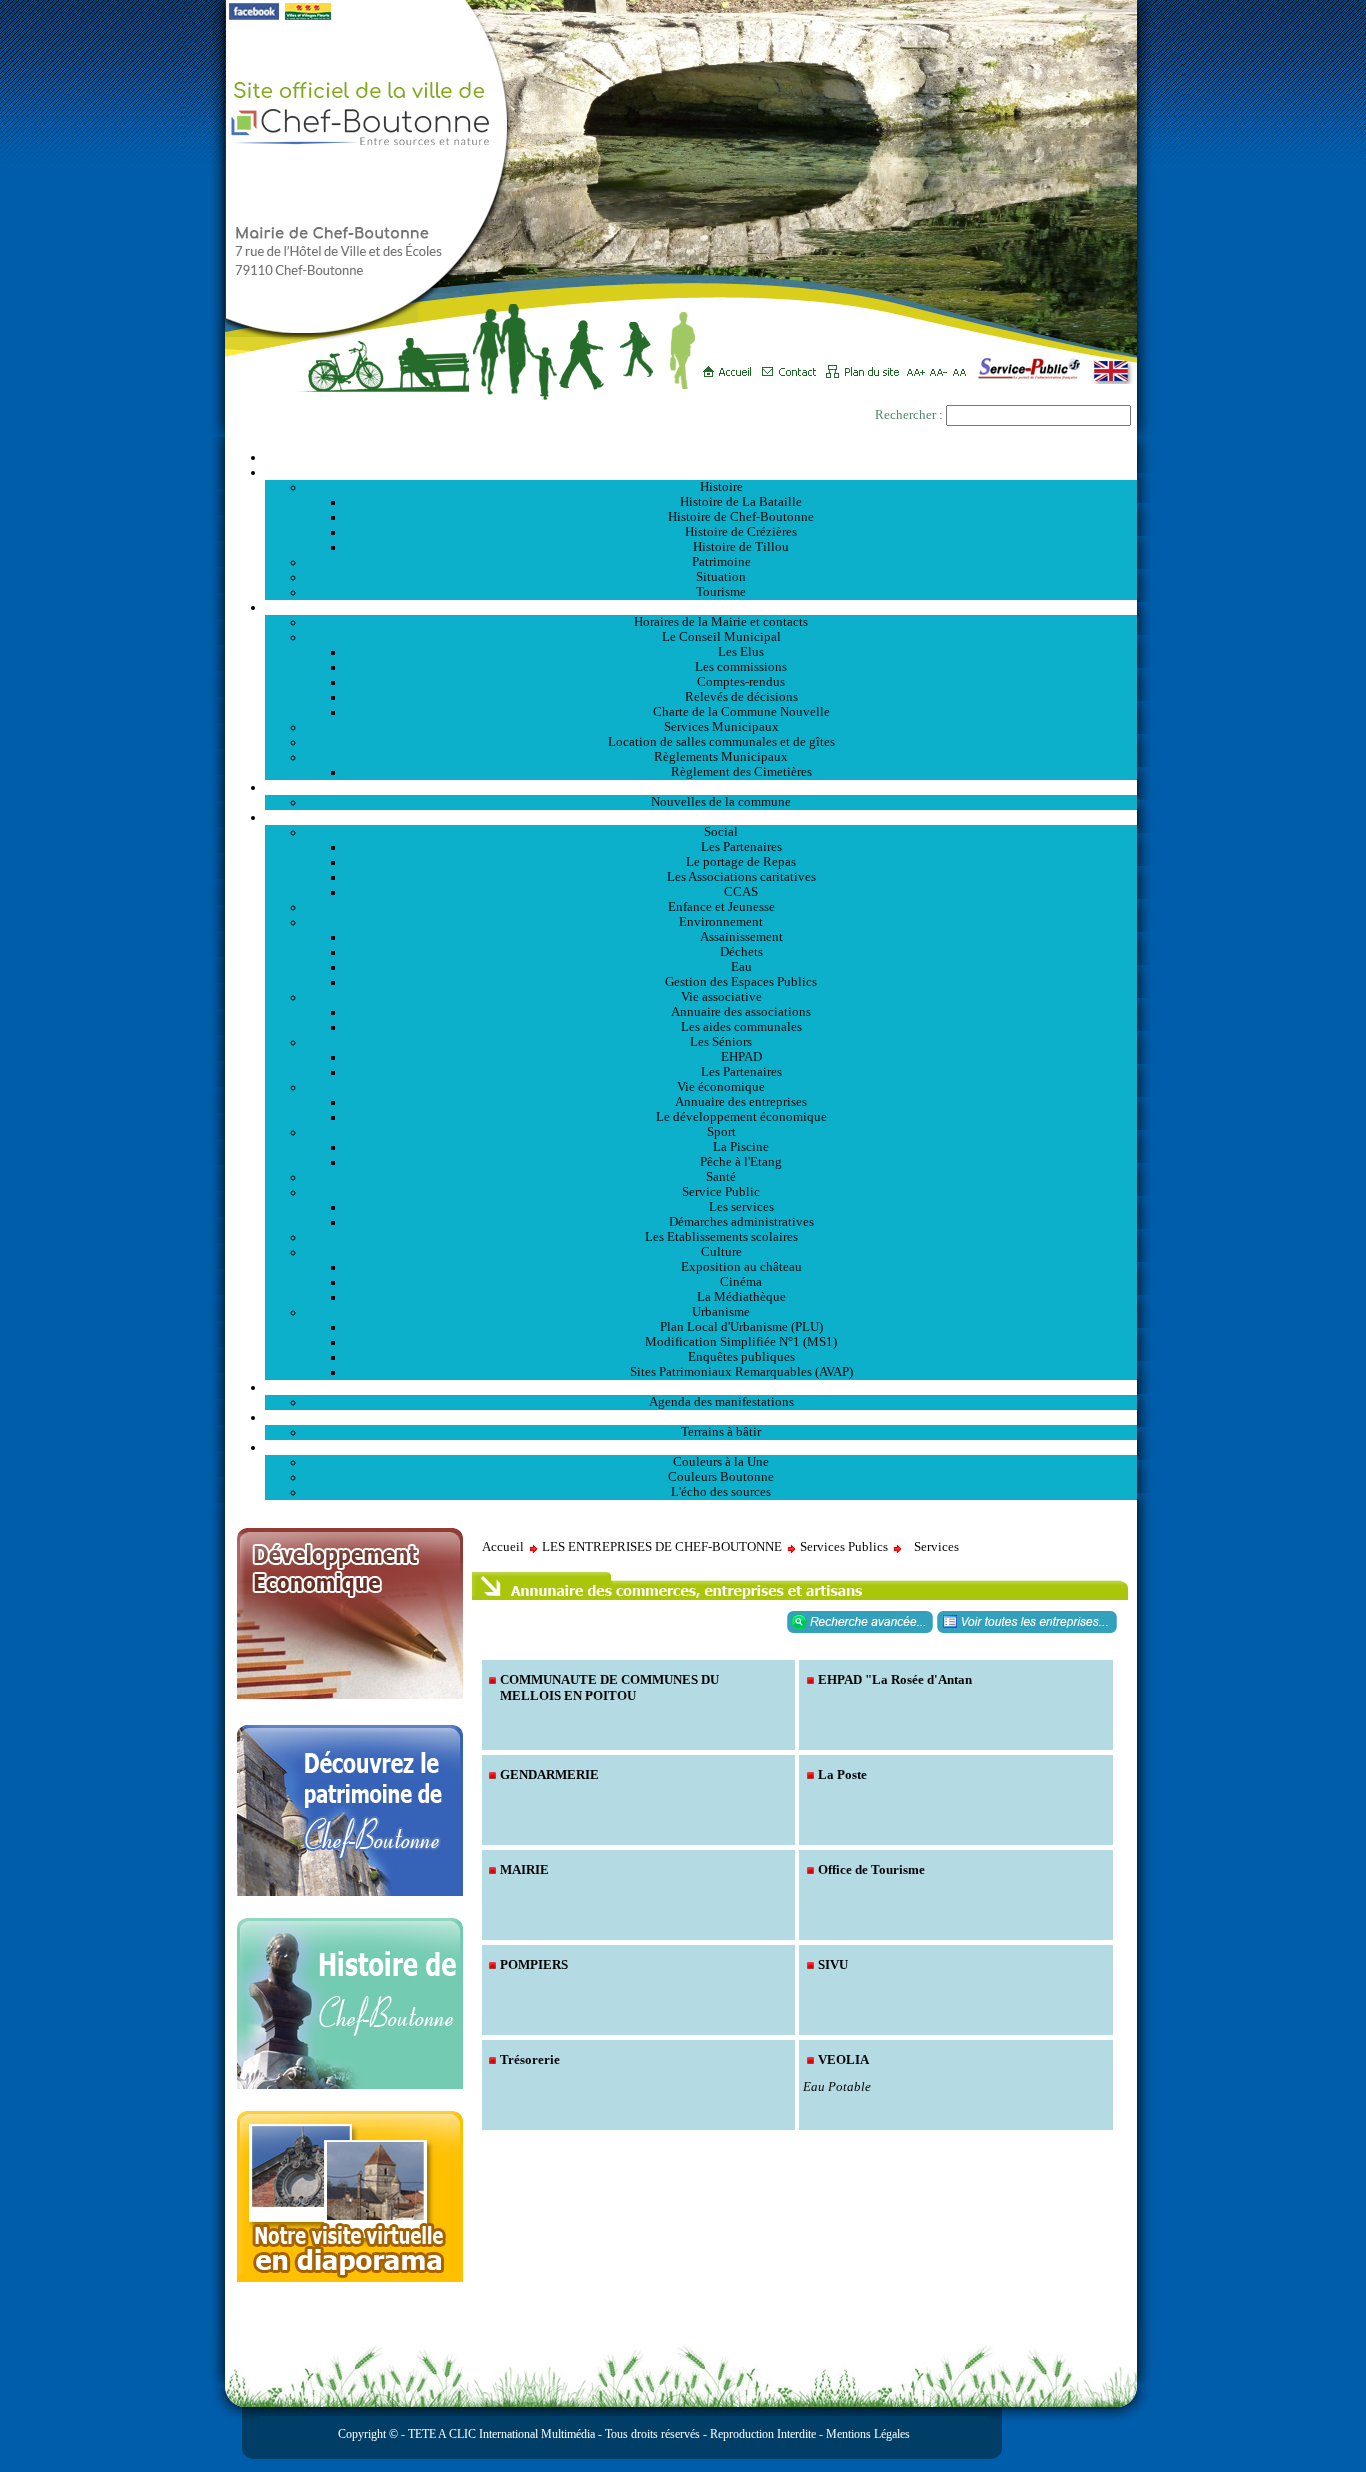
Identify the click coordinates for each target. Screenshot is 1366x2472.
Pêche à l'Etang (741, 1162)
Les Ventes (701, 1417)
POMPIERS (534, 1964)
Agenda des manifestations (721, 1402)
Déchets (741, 952)
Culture (721, 1252)
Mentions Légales (868, 2434)
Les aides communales (741, 1027)
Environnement (721, 922)
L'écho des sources (721, 1492)
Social (721, 832)
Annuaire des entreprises (741, 1102)
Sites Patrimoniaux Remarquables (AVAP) (741, 1372)
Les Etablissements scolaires (721, 1237)
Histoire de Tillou (741, 547)
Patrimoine (721, 562)
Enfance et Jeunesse (721, 907)
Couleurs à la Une (721, 1462)
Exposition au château (741, 1267)
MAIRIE (524, 1869)
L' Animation (701, 1387)
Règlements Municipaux (721, 757)
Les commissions (741, 667)
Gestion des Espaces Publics (741, 982)
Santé (721, 1177)
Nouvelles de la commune (721, 802)
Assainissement (741, 937)
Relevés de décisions (741, 697)
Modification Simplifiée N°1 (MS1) (741, 1342)
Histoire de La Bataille (741, 502)
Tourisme (721, 592)
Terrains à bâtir (721, 1432)
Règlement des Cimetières (741, 772)
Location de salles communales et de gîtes (721, 742)
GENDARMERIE (549, 1774)
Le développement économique (741, 1117)
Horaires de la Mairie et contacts (721, 622)
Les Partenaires (741, 847)
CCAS (741, 892)
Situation (721, 577)
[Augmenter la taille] (918, 365)
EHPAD (741, 1057)
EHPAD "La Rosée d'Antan (895, 1679)
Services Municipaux (721, 727)
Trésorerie (530, 2059)
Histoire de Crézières (741, 532)
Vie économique (721, 1087)
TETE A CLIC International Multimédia (500, 2434)
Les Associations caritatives (741, 877)
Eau (741, 967)
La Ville (701, 472)
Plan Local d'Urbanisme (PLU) (741, 1327)
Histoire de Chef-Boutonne (741, 517)
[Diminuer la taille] (941, 365)
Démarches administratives (741, 1222)
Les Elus (741, 652)
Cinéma (741, 1282)
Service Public (721, 1192)
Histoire (721, 487)
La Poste (842, 1774)
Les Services (701, 817)
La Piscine (741, 1147)
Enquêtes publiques (741, 1357)
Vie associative (721, 997)
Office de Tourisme (871, 1869)
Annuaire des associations (741, 1012)
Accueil (701, 457)
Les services (741, 1207)
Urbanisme (721, 1312)
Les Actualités (701, 787)
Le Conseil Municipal (721, 637)
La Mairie (701, 607)
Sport (721, 1132)
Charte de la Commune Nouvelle (741, 712)
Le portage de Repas (741, 862)
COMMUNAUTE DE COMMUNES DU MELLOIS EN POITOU (609, 1687)
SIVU (833, 1964)
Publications (701, 1447)
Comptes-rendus (741, 682)
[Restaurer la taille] (964, 365)
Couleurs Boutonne (721, 1477)
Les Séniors (721, 1042)
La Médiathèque (741, 1297)
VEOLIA (843, 2059)
